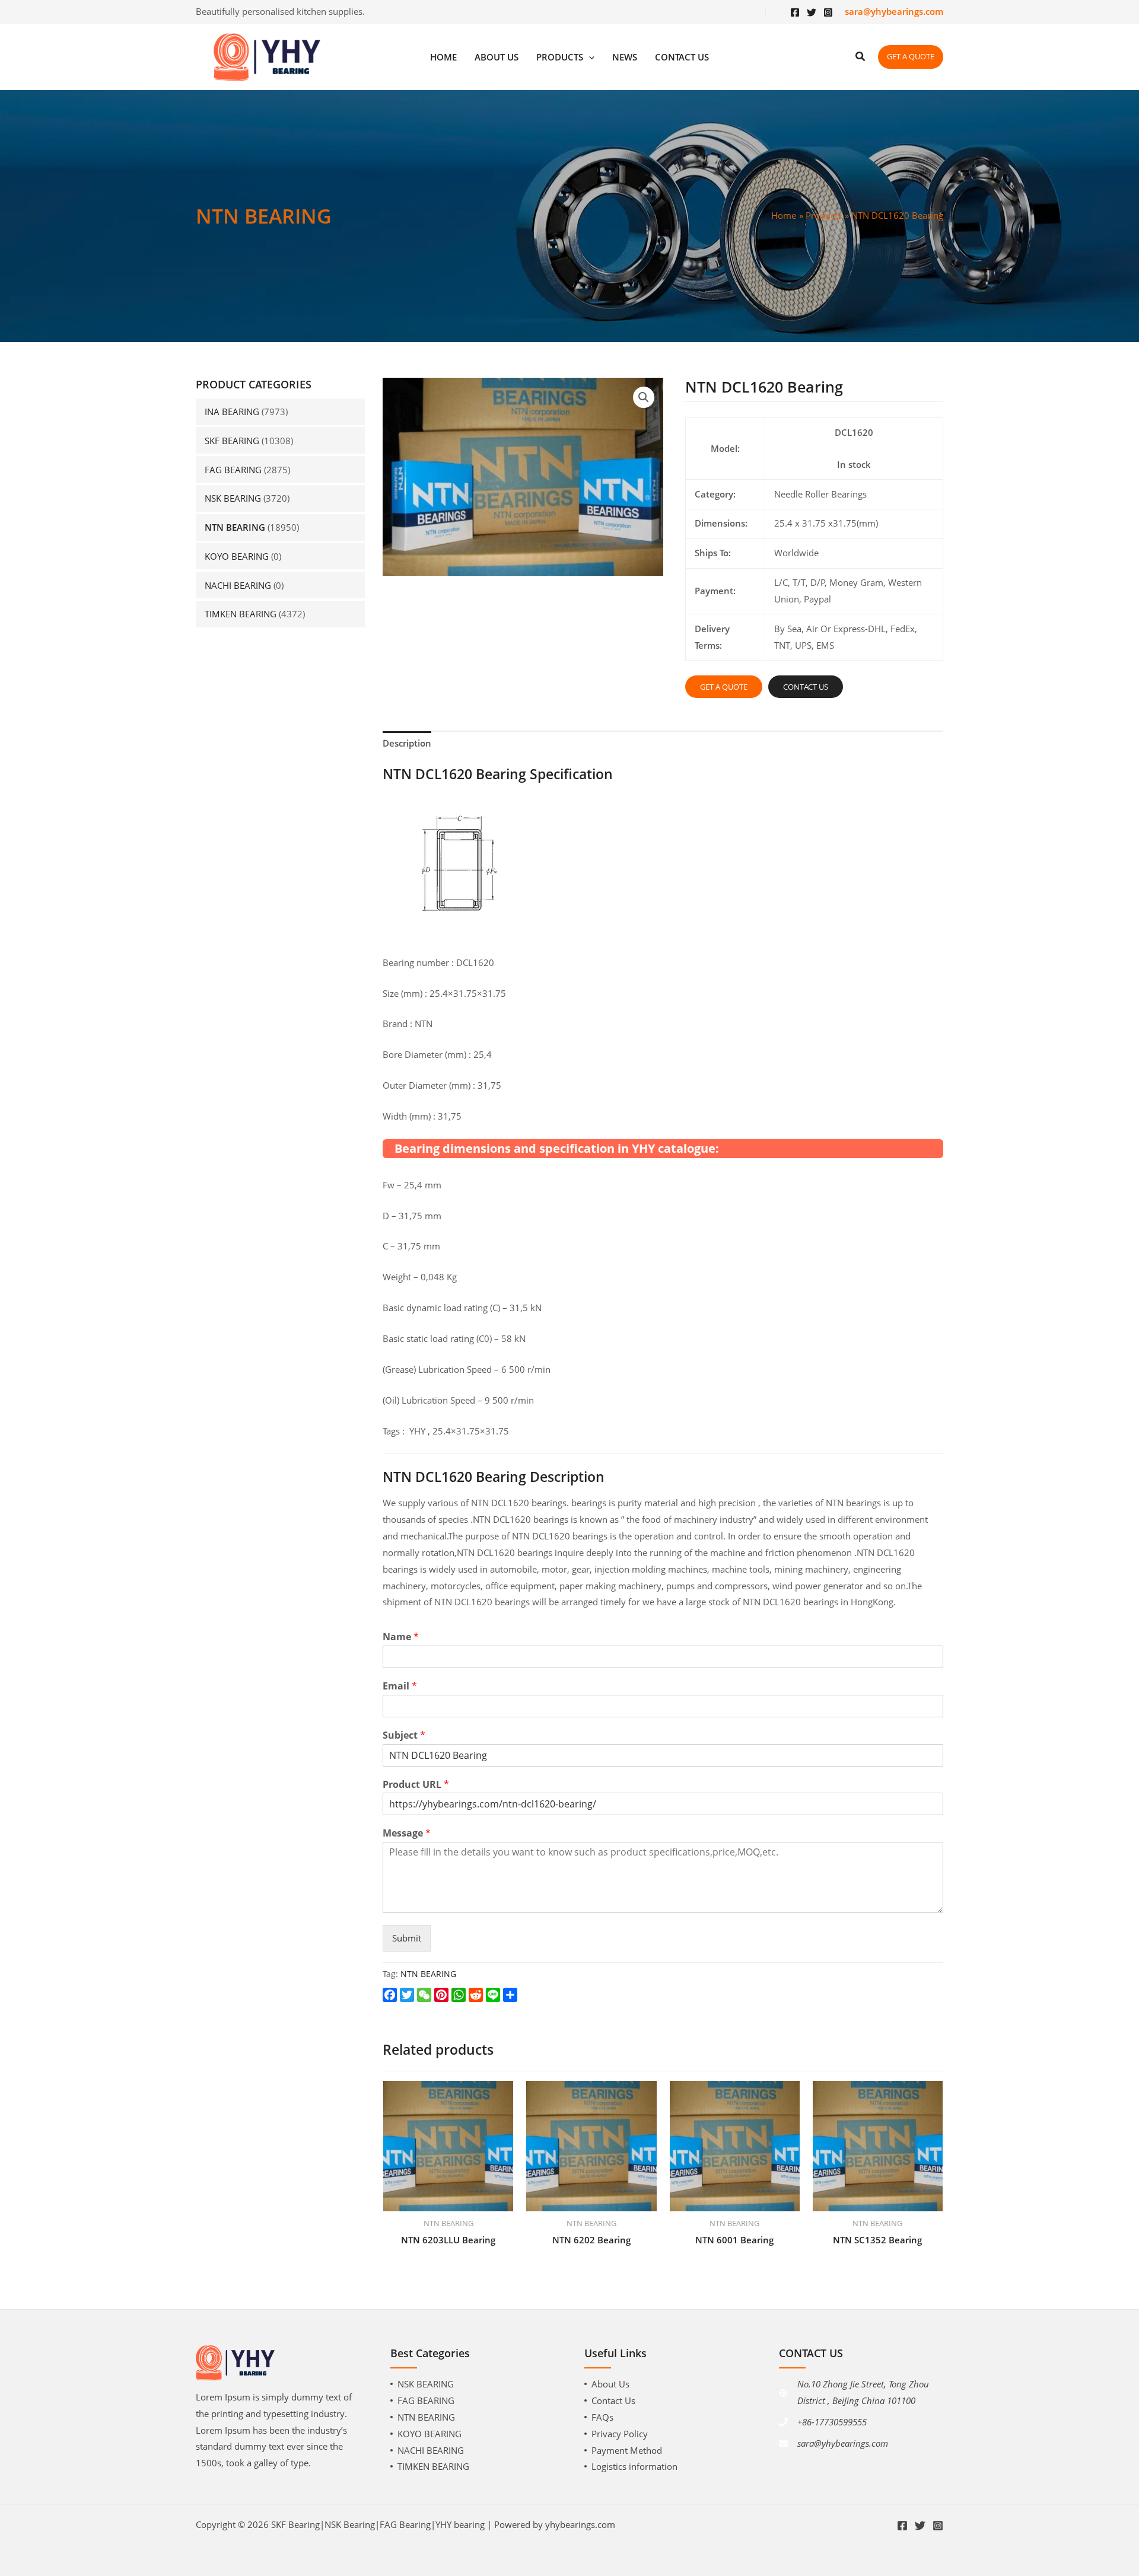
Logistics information (634, 2466)
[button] (644, 397)
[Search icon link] (861, 58)
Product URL (416, 1785)
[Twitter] (812, 12)
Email (400, 1686)
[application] (589, 57)
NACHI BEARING (238, 585)
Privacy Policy (620, 2434)
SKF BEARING (232, 441)
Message (407, 1833)
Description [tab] (407, 743)
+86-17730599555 (832, 2422)
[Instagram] (828, 12)
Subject (404, 1735)
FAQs (602, 2417)
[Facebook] (795, 12)
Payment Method (627, 2450)
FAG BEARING (233, 470)
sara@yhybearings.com (843, 2443)
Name (401, 1637)
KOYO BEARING (237, 556)
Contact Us (613, 2400)
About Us (610, 2384)
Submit (407, 1938)
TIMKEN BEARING (241, 614)
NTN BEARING (235, 527)
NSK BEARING (233, 498)
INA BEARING (232, 412)
